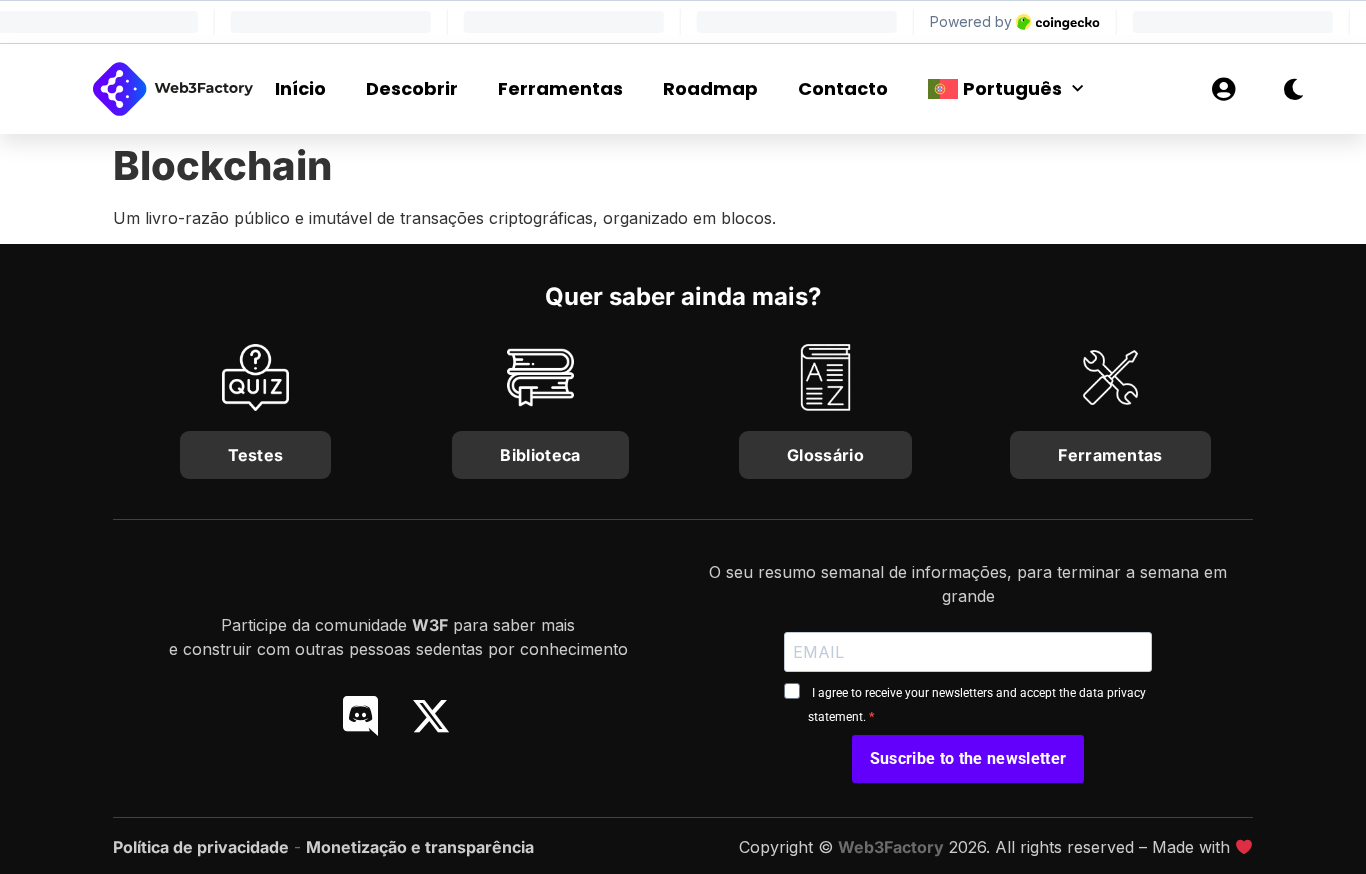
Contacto (843, 88)
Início (300, 88)
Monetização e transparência (420, 847)
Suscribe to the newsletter (968, 758)
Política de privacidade (201, 847)
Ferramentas (560, 88)
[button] (1148, 89)
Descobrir (412, 88)
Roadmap (710, 88)
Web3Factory (891, 847)
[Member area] (1223, 89)
